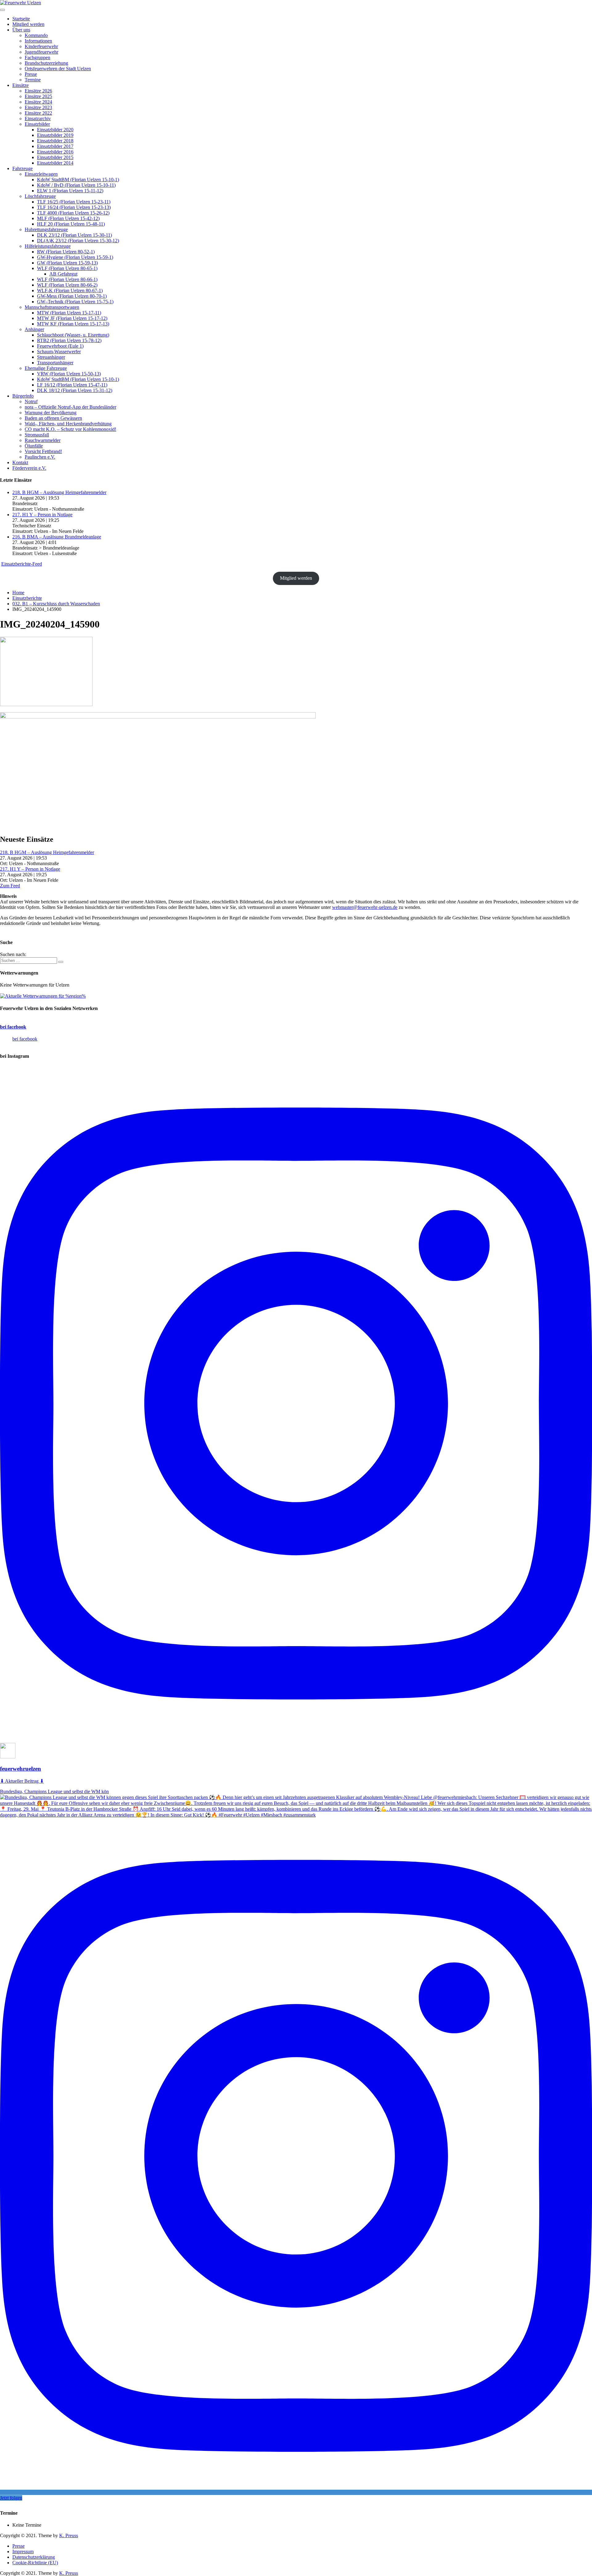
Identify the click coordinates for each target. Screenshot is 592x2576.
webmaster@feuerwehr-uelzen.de (365, 907)
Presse (18, 2546)
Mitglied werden (296, 578)
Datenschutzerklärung (34, 2557)
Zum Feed (10, 886)
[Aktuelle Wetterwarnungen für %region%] (43, 996)
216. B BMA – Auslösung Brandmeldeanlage (57, 537)
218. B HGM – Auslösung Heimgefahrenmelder (59, 492)
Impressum (23, 2551)
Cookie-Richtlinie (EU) (35, 2563)
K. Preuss (69, 2535)
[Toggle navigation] (2, 10)
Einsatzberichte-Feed (22, 564)
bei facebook (13, 1027)
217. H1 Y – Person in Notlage (42, 515)
